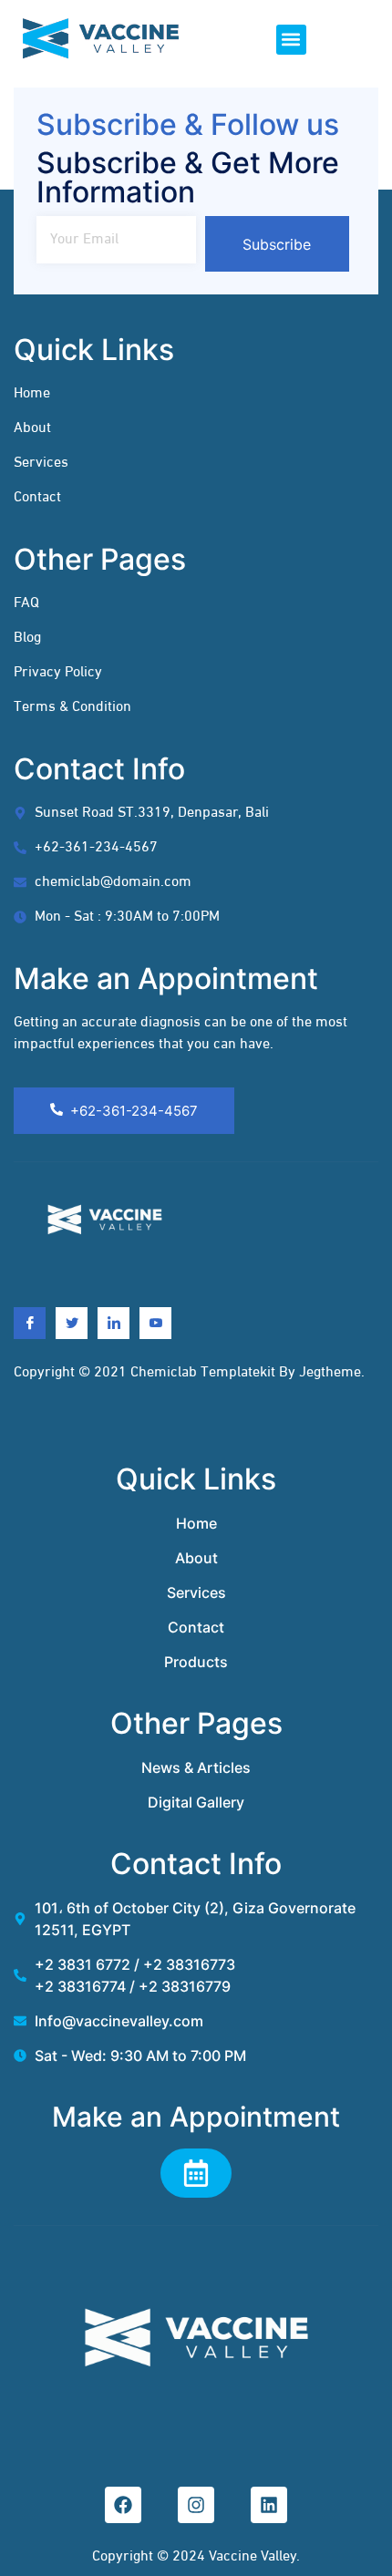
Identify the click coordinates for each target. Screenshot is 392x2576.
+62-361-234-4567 (134, 1111)
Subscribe (277, 244)
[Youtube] (155, 1323)
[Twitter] (72, 1323)
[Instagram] (196, 2505)
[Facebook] (30, 1323)
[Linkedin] (113, 1323)
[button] (291, 40)
